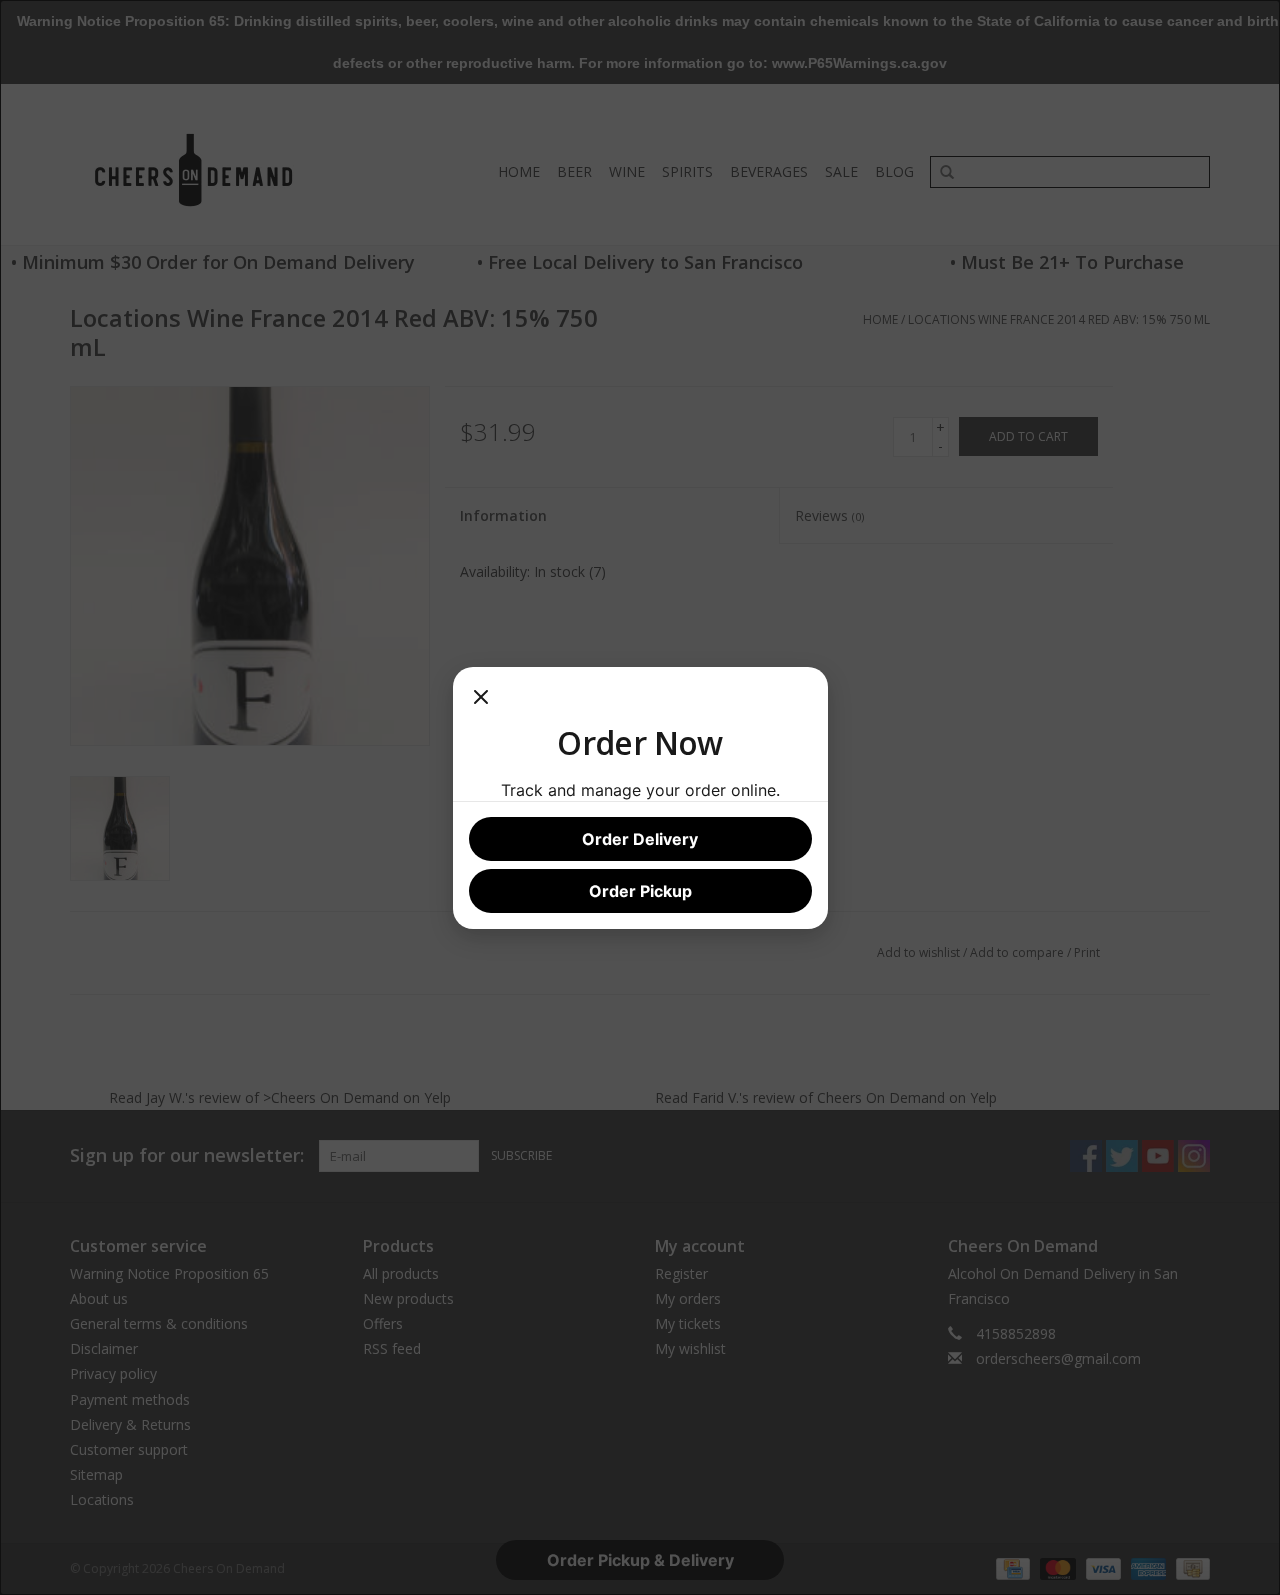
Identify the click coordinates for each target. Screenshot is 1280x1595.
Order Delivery (640, 839)
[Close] (481, 703)
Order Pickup (640, 891)
